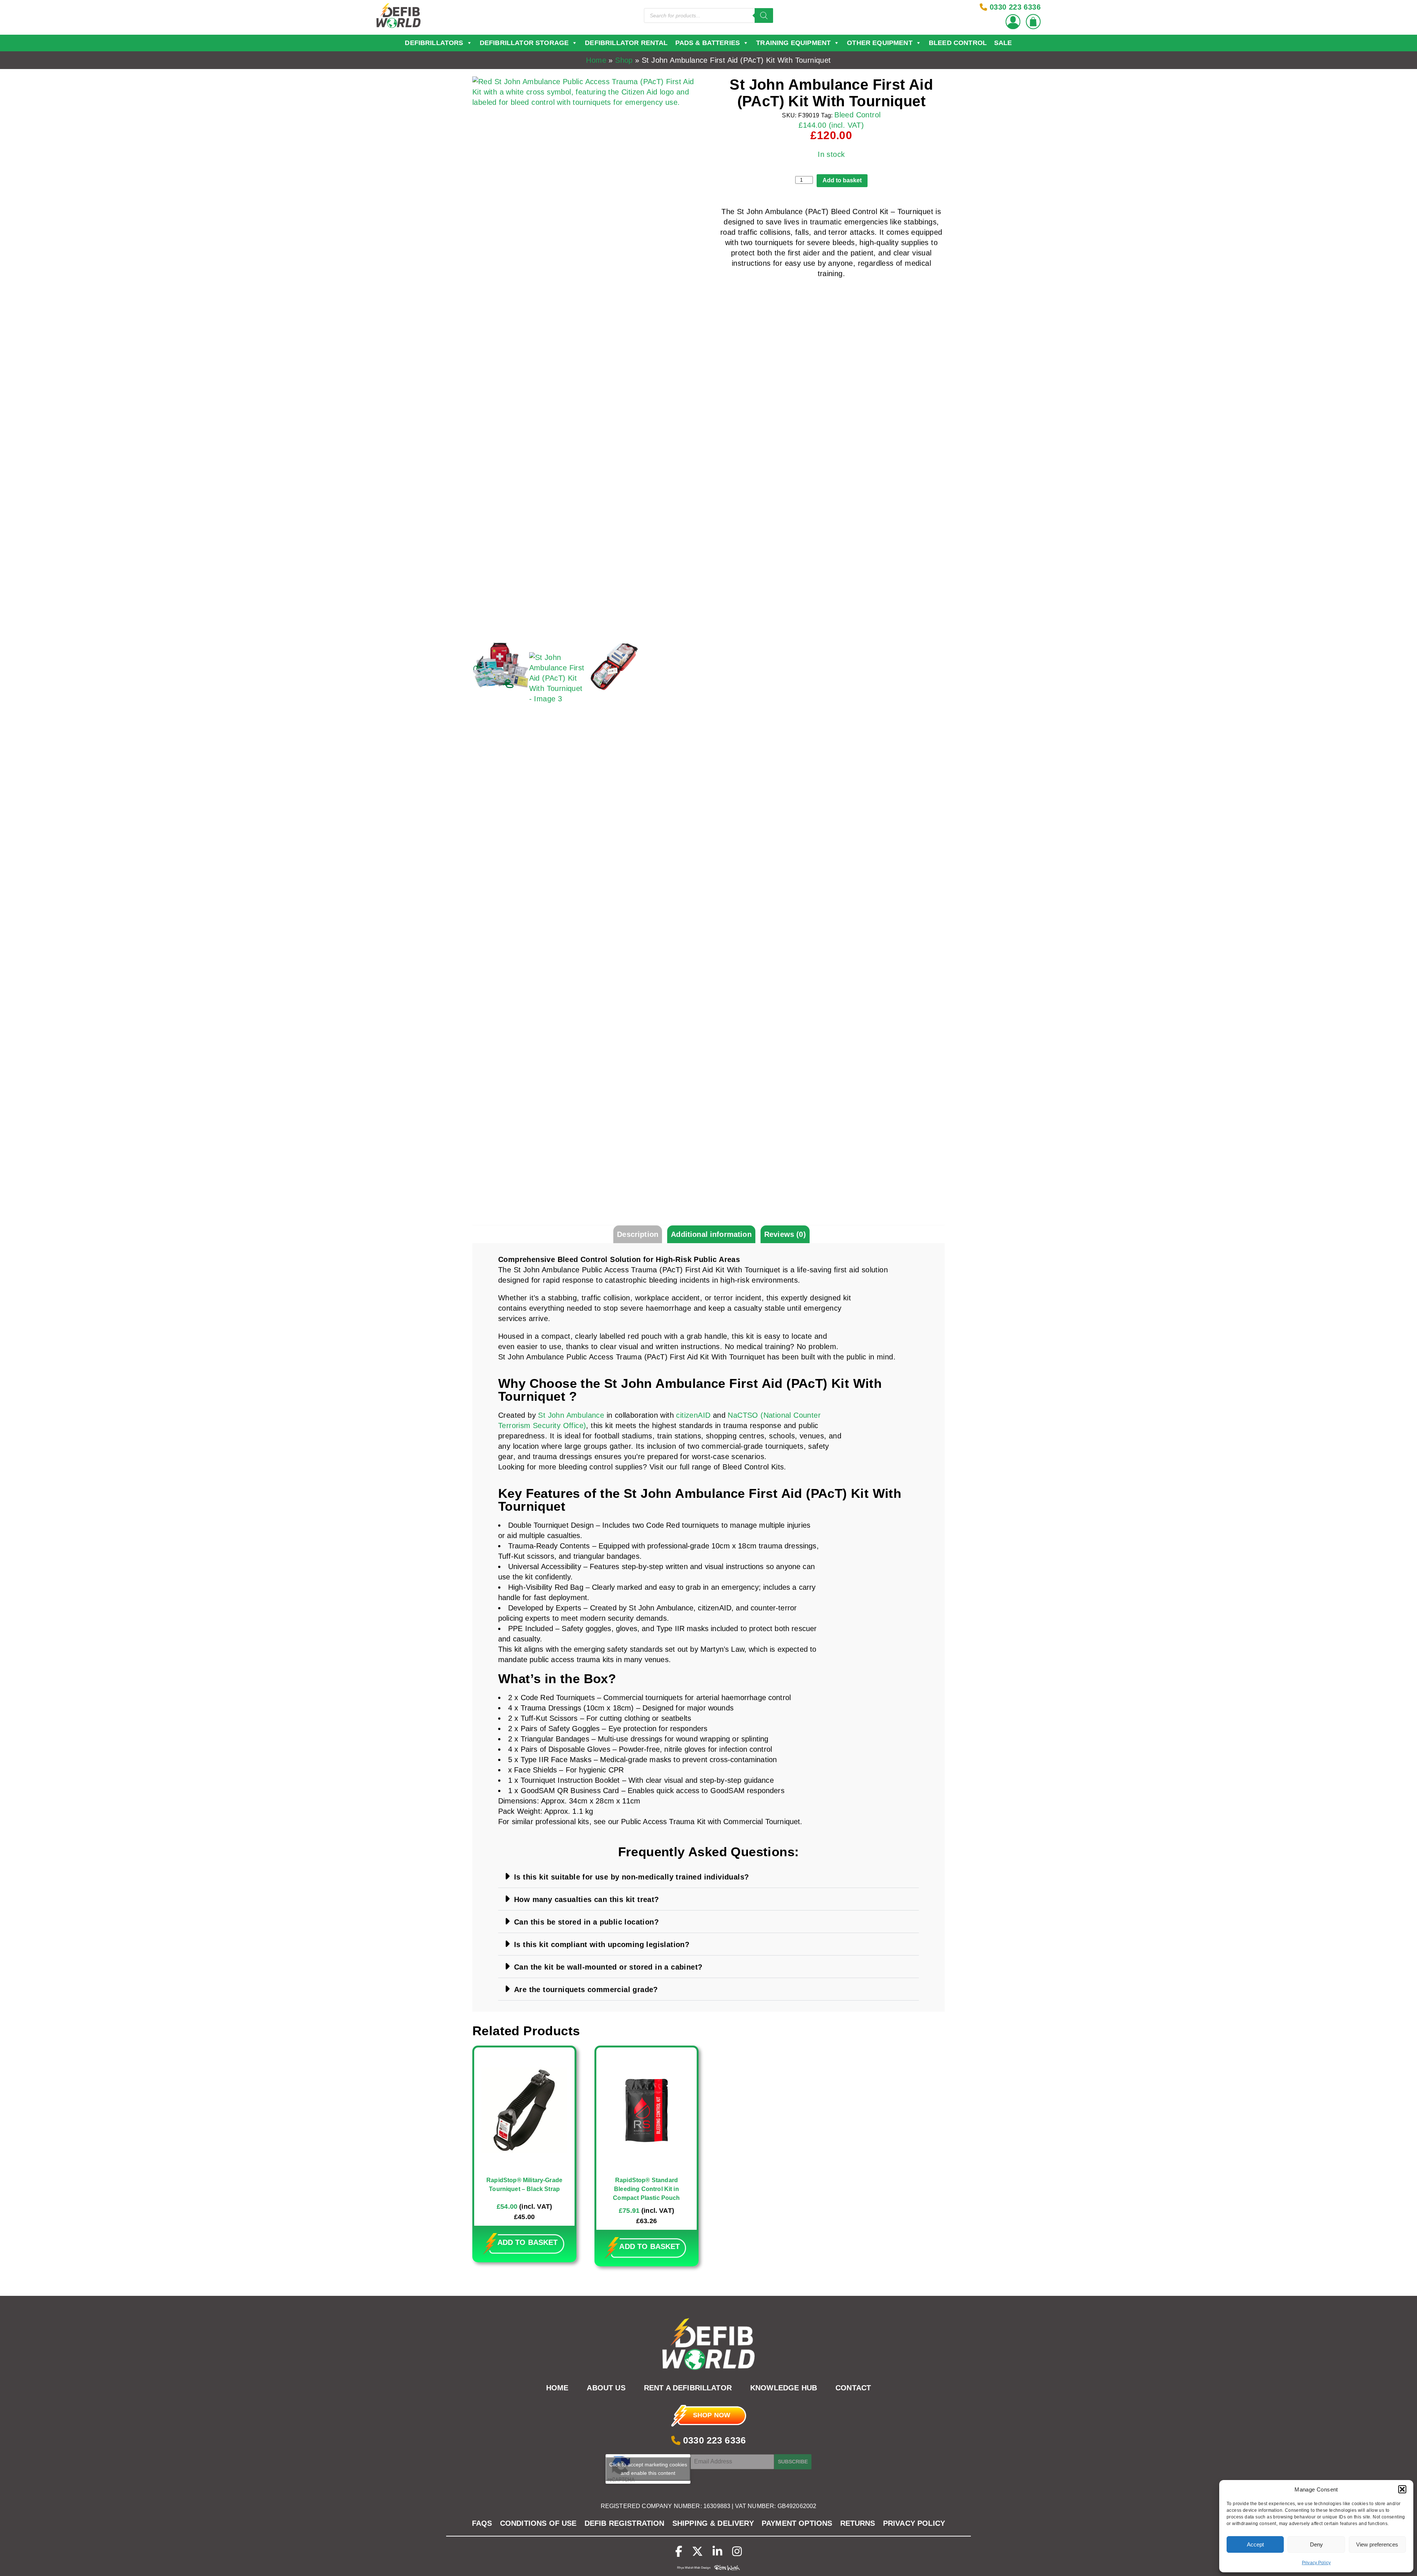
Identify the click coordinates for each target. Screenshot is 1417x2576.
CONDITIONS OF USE (538, 2523)
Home (596, 60)
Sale (1003, 43)
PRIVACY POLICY (914, 2523)
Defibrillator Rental (626, 43)
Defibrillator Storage (524, 43)
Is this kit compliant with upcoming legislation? (602, 1944)
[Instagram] (737, 2551)
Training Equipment (793, 43)
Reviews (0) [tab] (785, 1234)
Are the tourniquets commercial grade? (586, 1989)
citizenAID (693, 1415)
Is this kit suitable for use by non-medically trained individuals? (631, 1877)
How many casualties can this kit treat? (587, 1899)
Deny (1316, 2544)
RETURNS (858, 2523)
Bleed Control (958, 43)
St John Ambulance (571, 1415)
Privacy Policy (1316, 2563)
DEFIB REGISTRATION (625, 2523)
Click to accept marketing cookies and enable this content (648, 2469)
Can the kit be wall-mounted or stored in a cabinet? (608, 1967)
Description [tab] (638, 1234)
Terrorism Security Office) (542, 1425)
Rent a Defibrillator (688, 2388)
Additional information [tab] (711, 1234)
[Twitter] (697, 2551)
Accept (1255, 2544)
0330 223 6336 (713, 2440)
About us (606, 2388)
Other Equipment (880, 43)
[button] (1402, 2489)
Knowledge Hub (784, 2388)
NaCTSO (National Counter (774, 1415)
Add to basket (842, 180)
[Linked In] (717, 2551)
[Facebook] (679, 2551)
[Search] (764, 16)
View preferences (1377, 2544)
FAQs (482, 2523)
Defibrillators (434, 43)
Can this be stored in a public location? (586, 1922)
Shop (624, 60)
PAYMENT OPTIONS (797, 2523)
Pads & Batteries (708, 43)
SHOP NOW (712, 2415)
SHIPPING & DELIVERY (713, 2523)
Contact (853, 2388)
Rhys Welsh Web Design (694, 2568)
